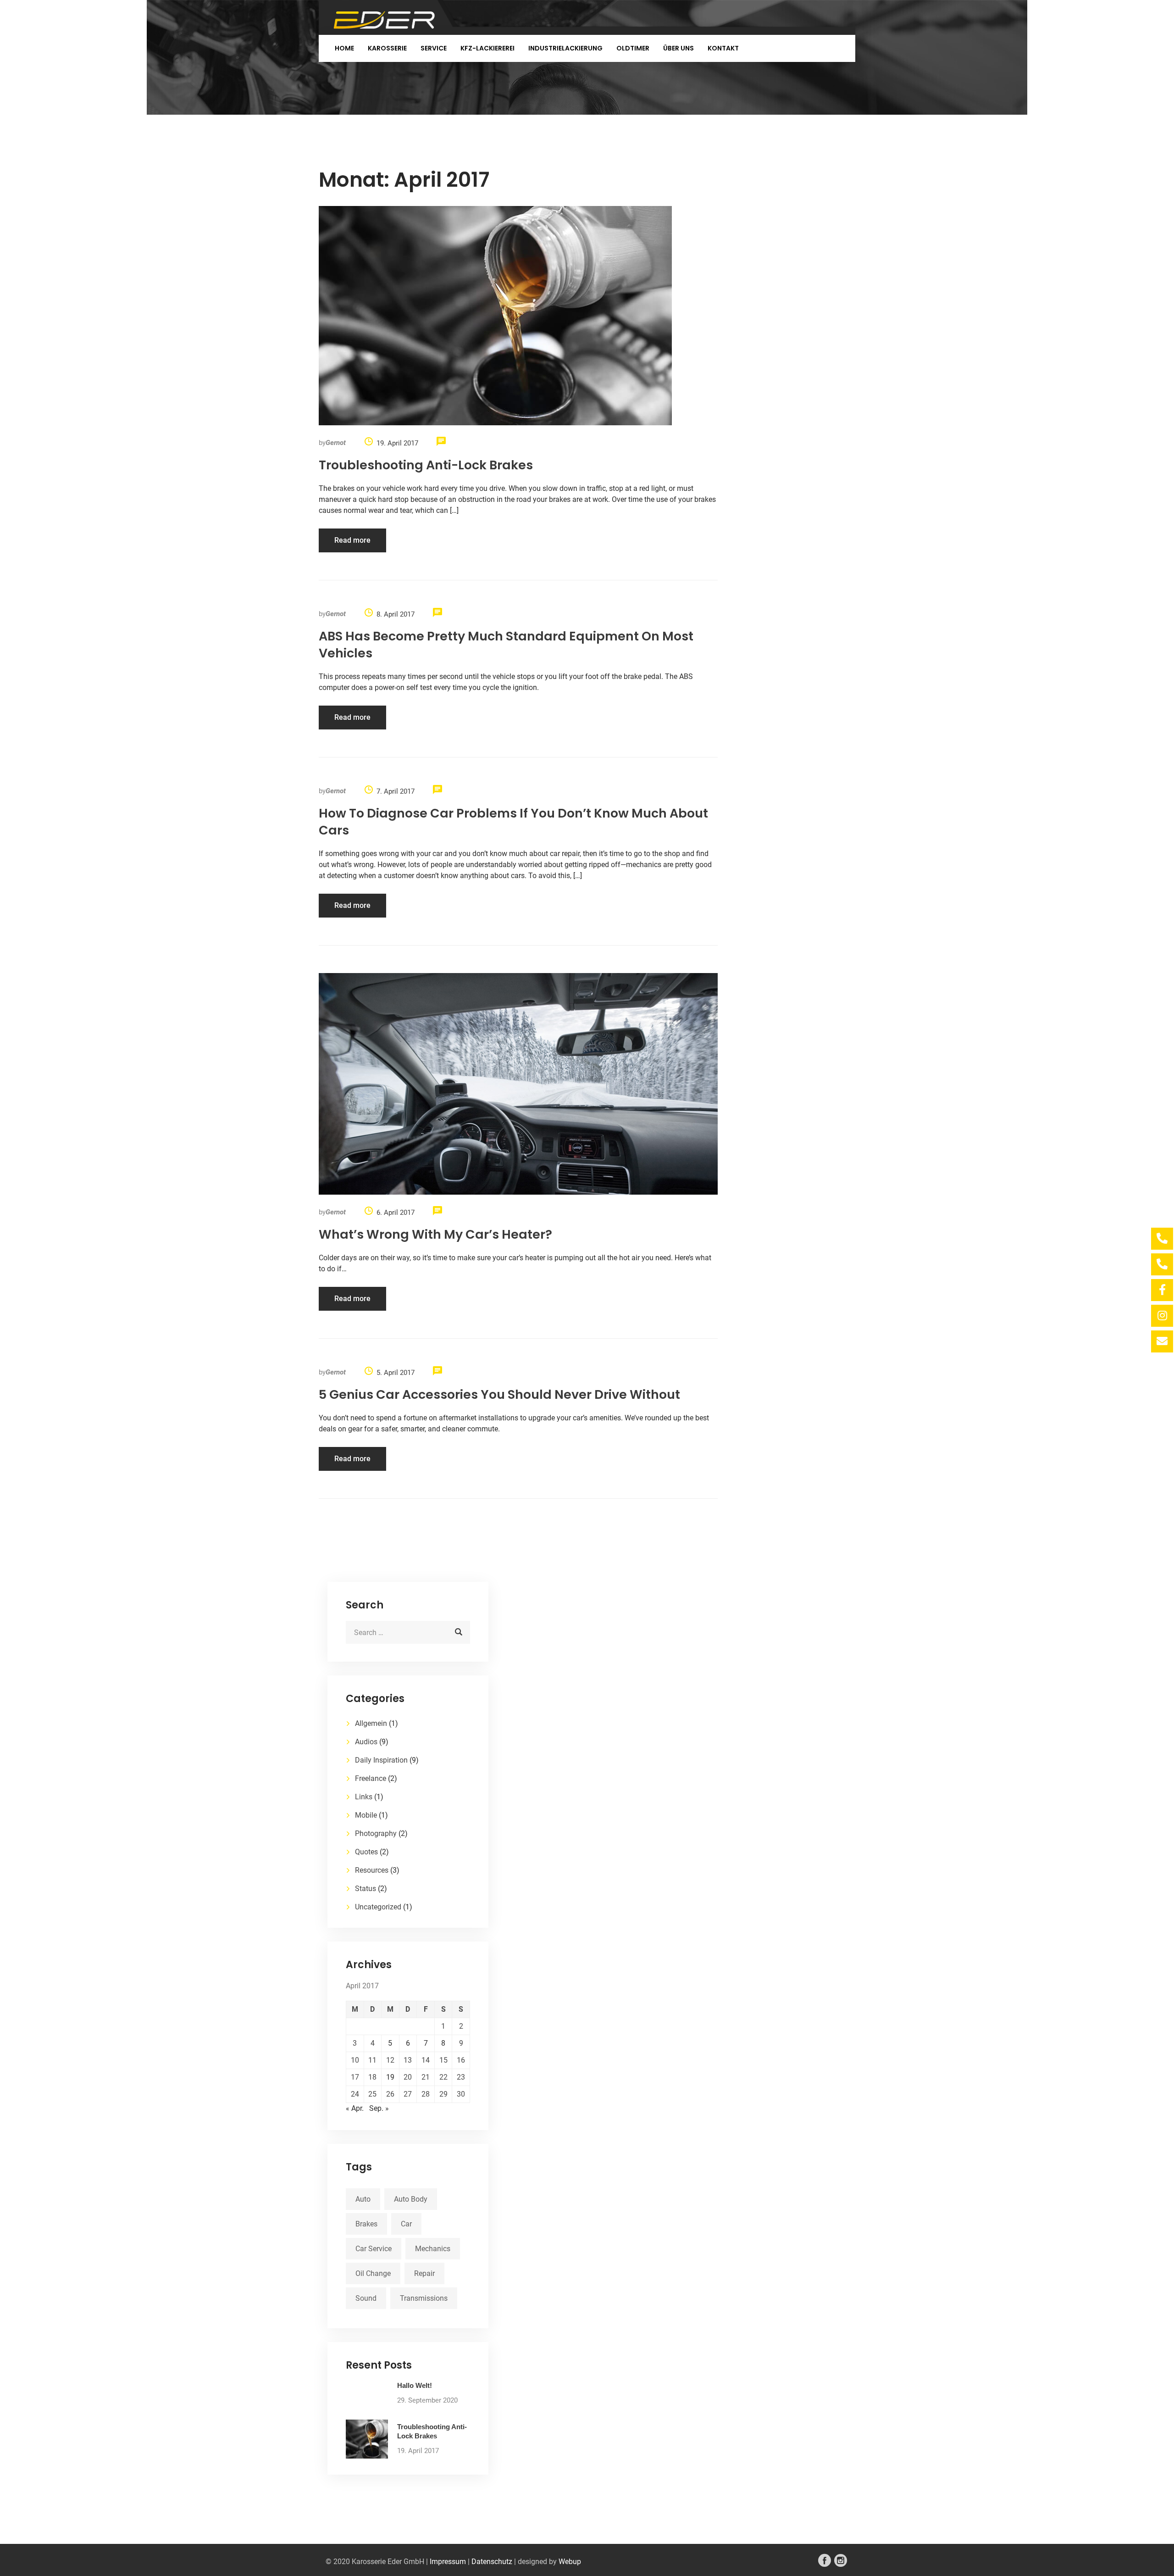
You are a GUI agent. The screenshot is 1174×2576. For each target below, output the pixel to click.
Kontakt (723, 48)
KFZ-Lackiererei (487, 48)
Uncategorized (378, 1907)
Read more (352, 540)
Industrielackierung (565, 48)
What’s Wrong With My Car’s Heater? (435, 1234)
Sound (366, 2298)
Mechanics (433, 2249)
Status (365, 1889)
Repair (424, 2273)
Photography (376, 1833)
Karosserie (387, 48)
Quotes (366, 1852)
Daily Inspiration (381, 1760)
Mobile (366, 1815)
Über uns (678, 48)
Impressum (448, 2562)
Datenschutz (492, 2562)
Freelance (371, 1778)
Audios (366, 1742)
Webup (570, 2562)
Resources (372, 1870)
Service (434, 48)
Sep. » (379, 2108)
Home (344, 48)
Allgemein (371, 1723)
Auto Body (411, 2199)
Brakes (366, 2224)
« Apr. (355, 2108)
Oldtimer (633, 48)
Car (406, 2224)
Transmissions (424, 2298)
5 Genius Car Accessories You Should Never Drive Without (499, 1394)
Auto (363, 2199)
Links (364, 1797)
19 (390, 2077)
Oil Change (373, 2273)
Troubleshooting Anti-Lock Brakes (426, 465)
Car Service (374, 2249)
